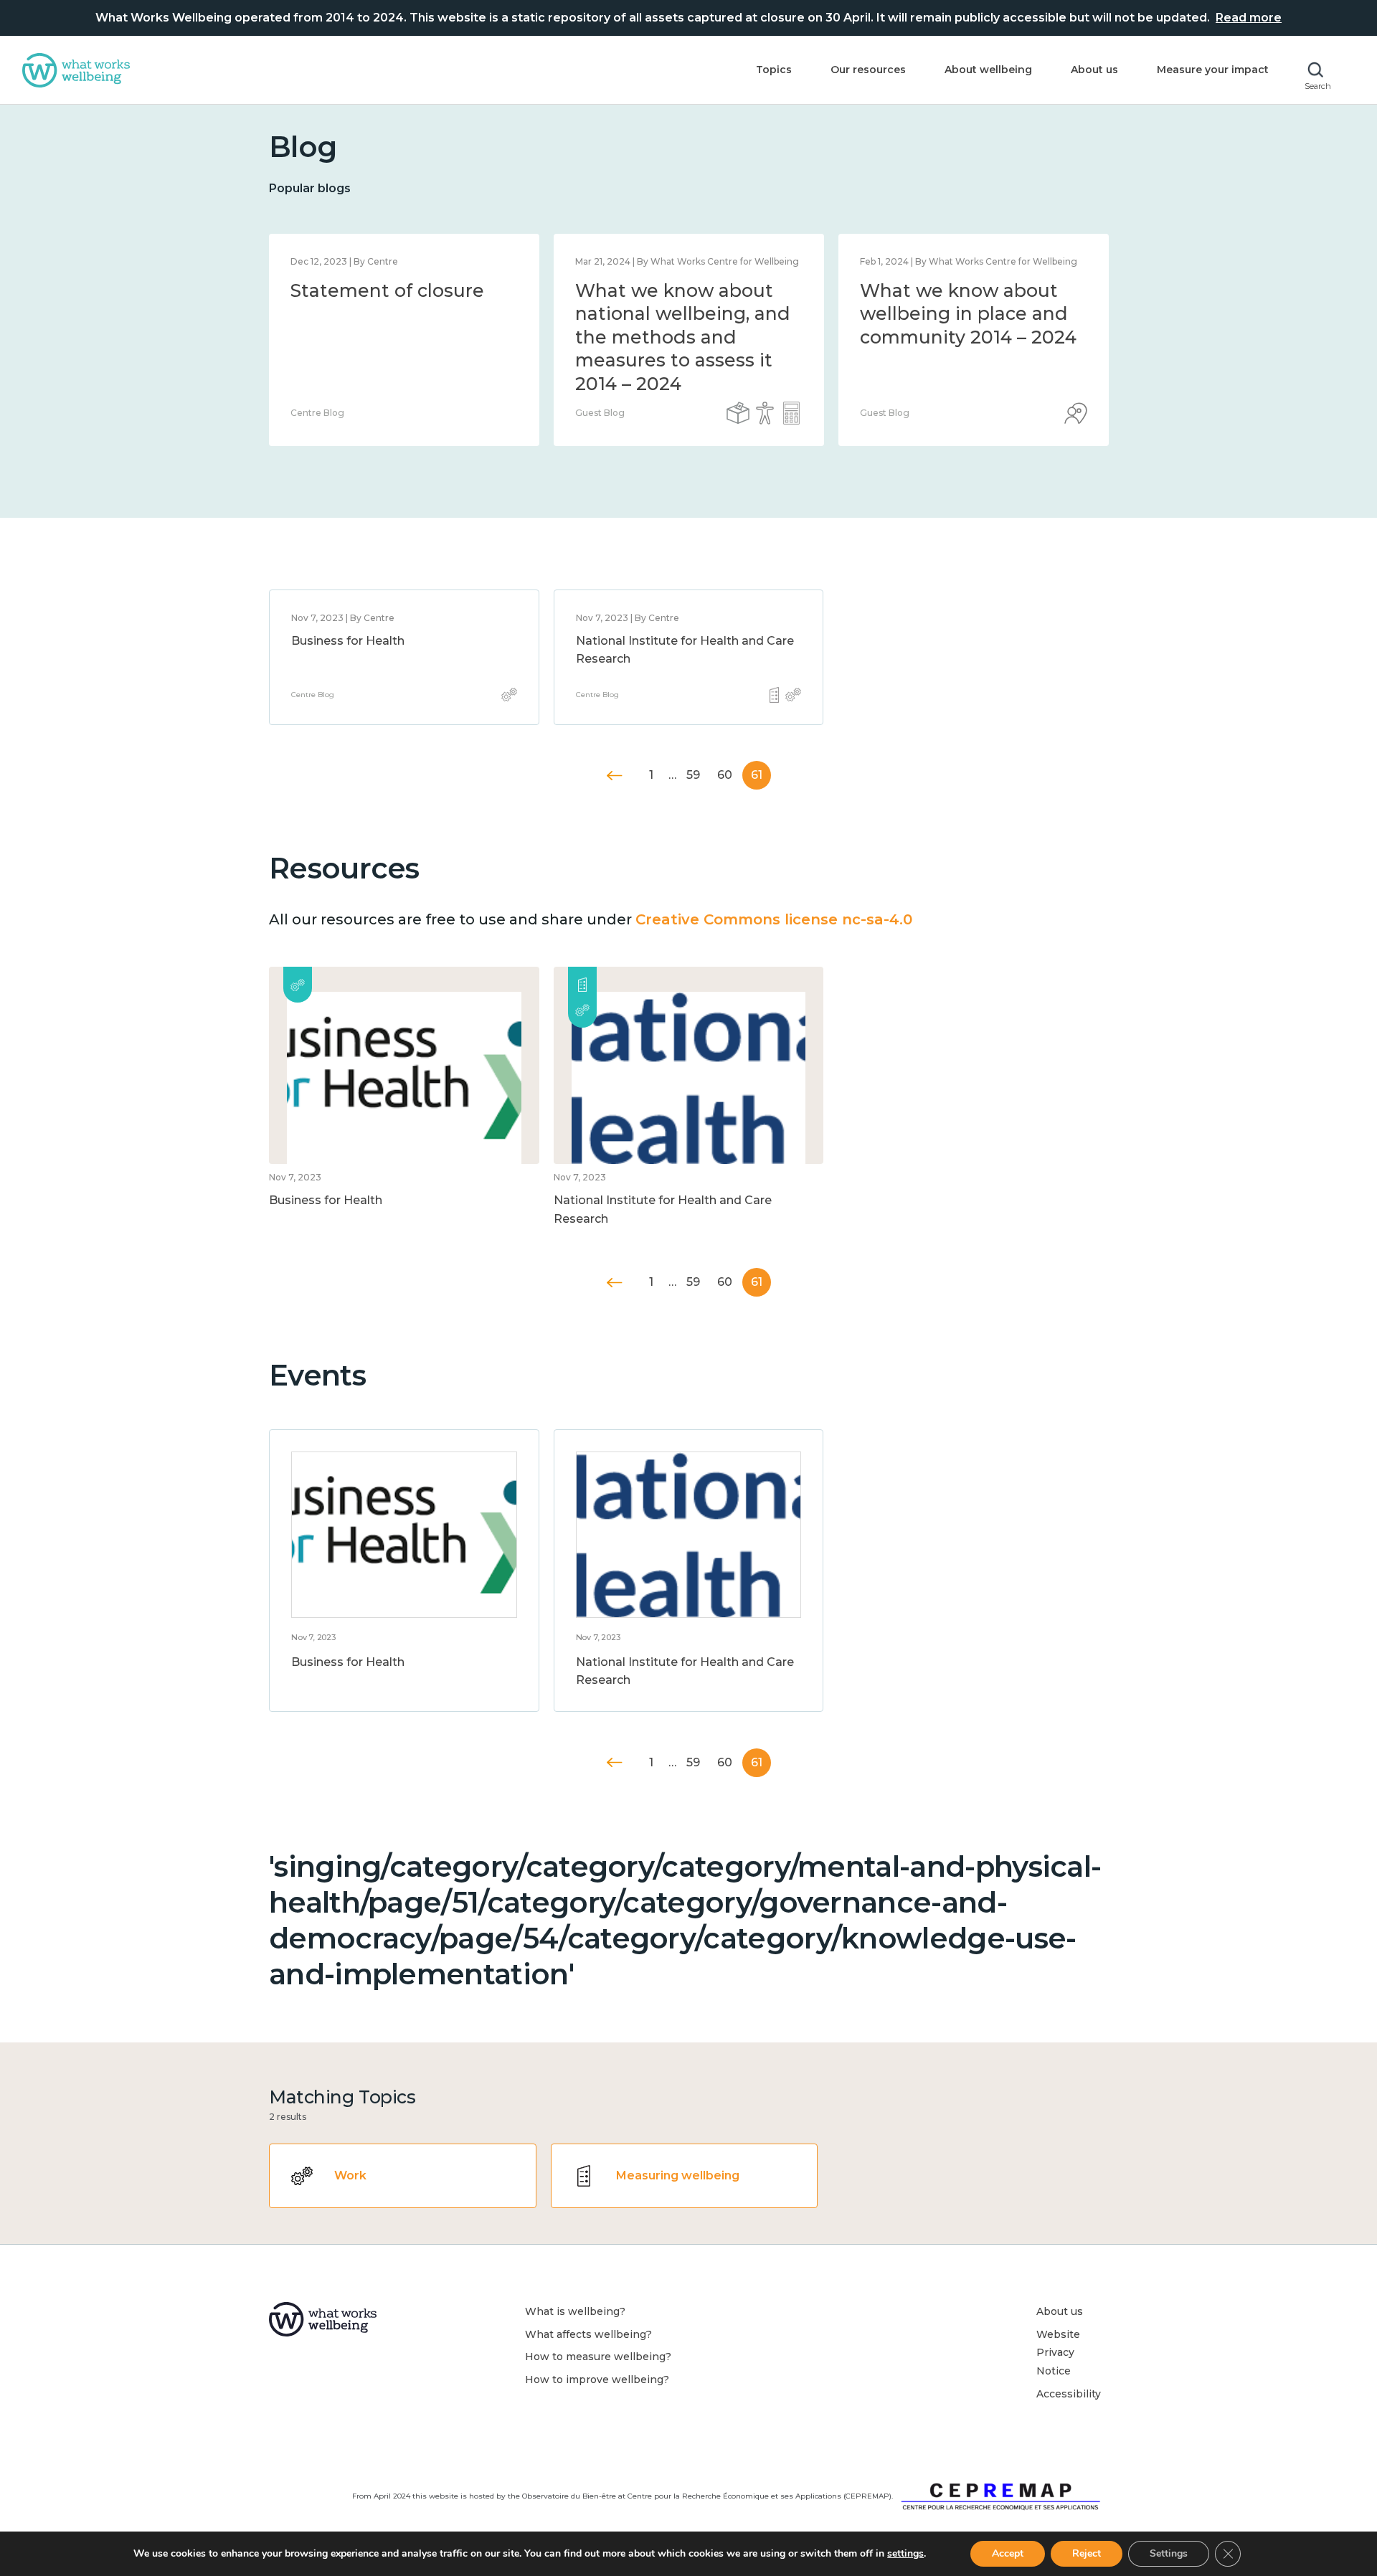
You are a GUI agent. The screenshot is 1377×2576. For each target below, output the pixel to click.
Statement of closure (387, 290)
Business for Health (348, 641)
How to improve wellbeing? (597, 2380)
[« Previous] (615, 776)
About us (1094, 70)
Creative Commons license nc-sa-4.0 (774, 919)
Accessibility (1069, 2394)
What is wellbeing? (575, 2311)
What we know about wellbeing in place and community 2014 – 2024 (968, 314)
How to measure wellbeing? (598, 2357)
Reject (1087, 2553)
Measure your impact (1213, 70)
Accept (1008, 2553)
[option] (404, 340)
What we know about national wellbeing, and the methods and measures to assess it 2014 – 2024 (683, 337)
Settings (1169, 2553)
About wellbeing (988, 70)
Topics (774, 70)
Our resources (868, 70)
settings (905, 2554)
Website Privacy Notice (1058, 2353)
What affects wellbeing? (588, 2334)
